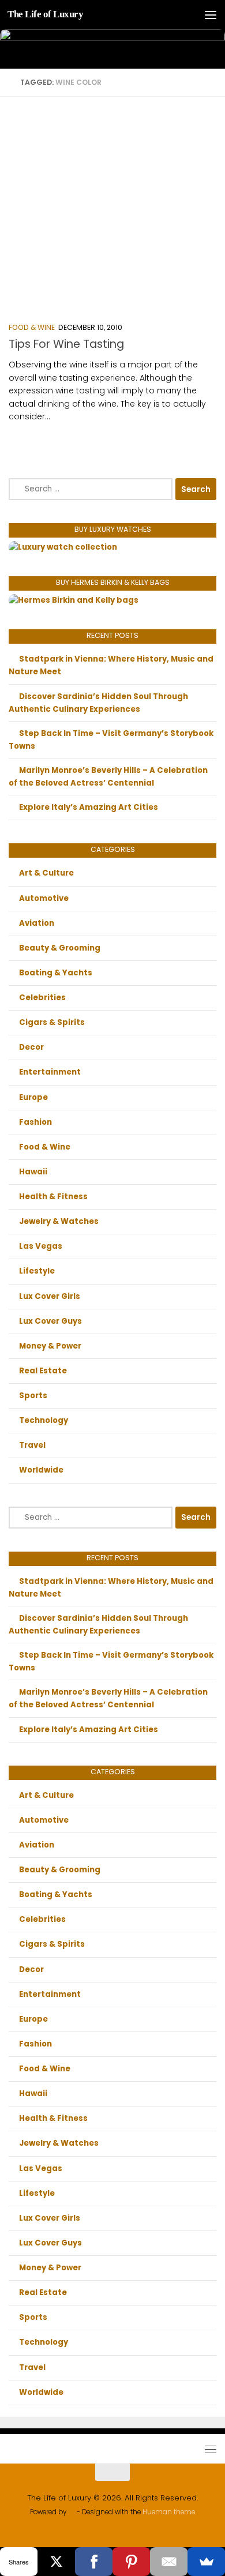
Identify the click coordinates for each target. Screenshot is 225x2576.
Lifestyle (37, 1271)
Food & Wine (32, 327)
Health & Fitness (53, 1197)
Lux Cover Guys (50, 1321)
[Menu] (211, 14)
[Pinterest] (131, 2562)
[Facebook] (94, 2562)
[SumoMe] (206, 2562)
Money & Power (50, 1346)
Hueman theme (169, 2512)
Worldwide (41, 1470)
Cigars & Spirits (52, 1022)
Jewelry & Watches (59, 1221)
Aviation (37, 923)
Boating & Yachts (56, 973)
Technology (44, 1420)
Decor (31, 1047)
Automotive (44, 898)
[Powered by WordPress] (72, 2513)
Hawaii (33, 1172)
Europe (33, 1097)
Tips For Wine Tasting (66, 344)
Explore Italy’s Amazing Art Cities (89, 807)
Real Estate (43, 1371)
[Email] (169, 2562)
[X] (56, 2562)
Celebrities (42, 998)
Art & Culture (46, 873)
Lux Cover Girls (50, 1296)
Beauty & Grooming (60, 948)
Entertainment (50, 1072)
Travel (32, 1445)
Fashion (35, 1122)
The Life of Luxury (45, 14)
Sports (33, 1396)
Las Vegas (41, 1246)
